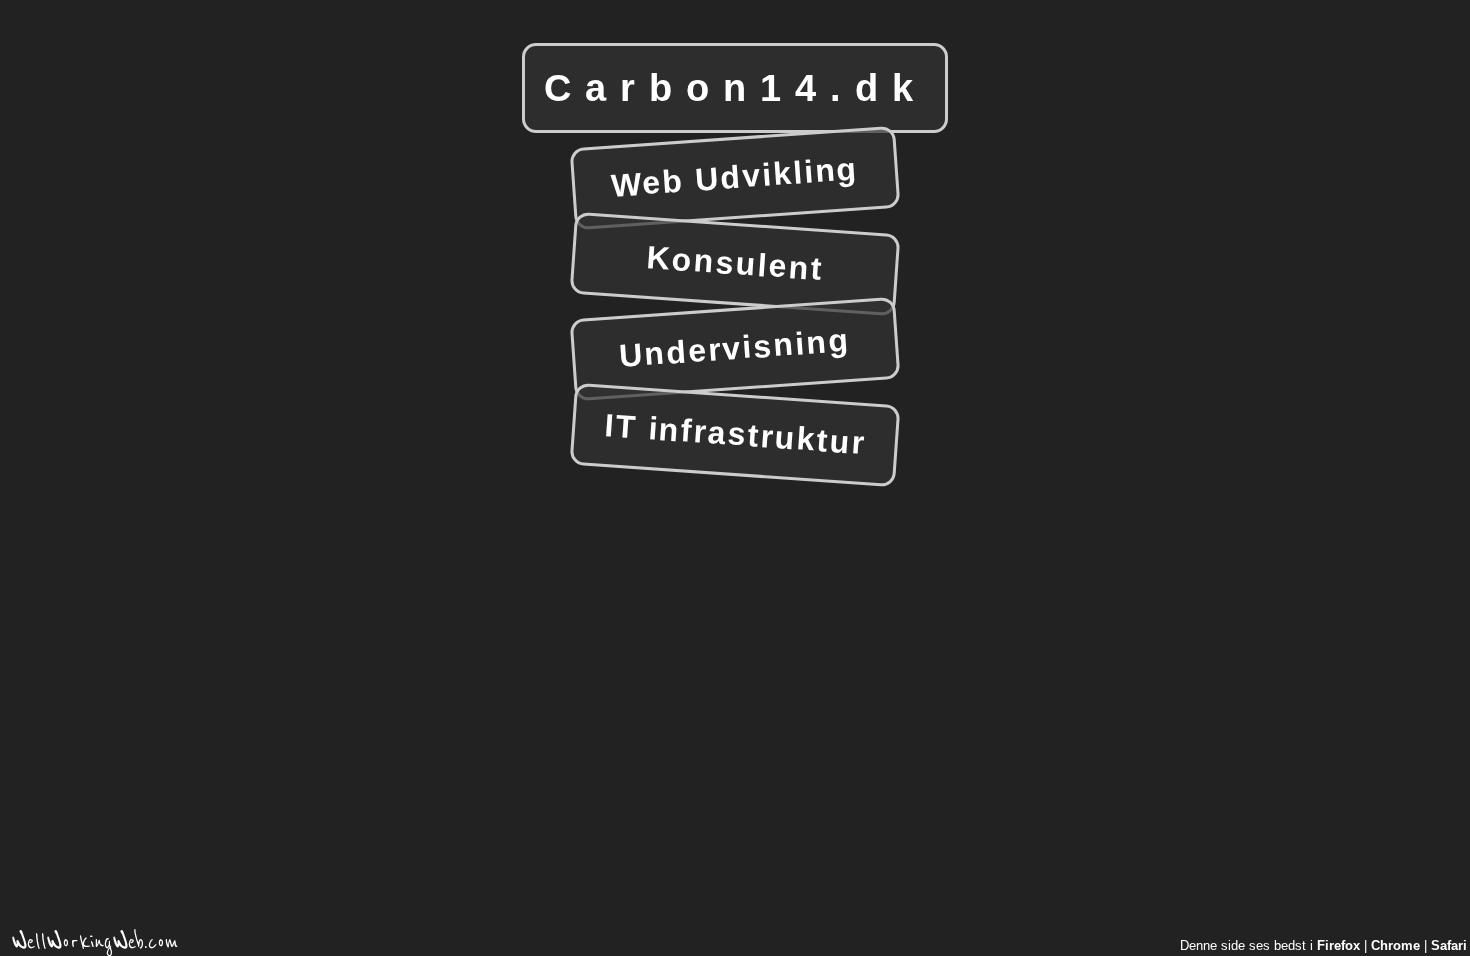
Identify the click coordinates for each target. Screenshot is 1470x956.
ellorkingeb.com (95, 945)
